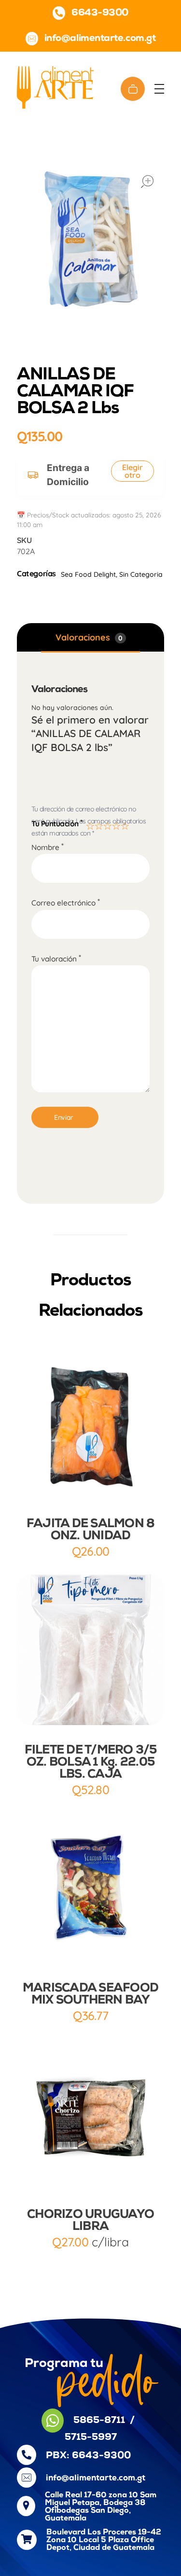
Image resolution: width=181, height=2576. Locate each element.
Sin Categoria (141, 574)
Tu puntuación (57, 823)
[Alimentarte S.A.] (55, 87)
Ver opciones (91, 2172)
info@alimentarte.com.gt (96, 2478)
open (147, 181)
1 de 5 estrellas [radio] (89, 824)
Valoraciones (89, 637)
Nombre (48, 847)
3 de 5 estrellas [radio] (106, 824)
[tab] (90, 638)
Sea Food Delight (88, 574)
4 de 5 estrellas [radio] (115, 824)
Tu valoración (56, 959)
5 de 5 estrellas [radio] (124, 824)
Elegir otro (132, 471)
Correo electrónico (66, 903)
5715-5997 (91, 2437)
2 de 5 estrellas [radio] (97, 824)
